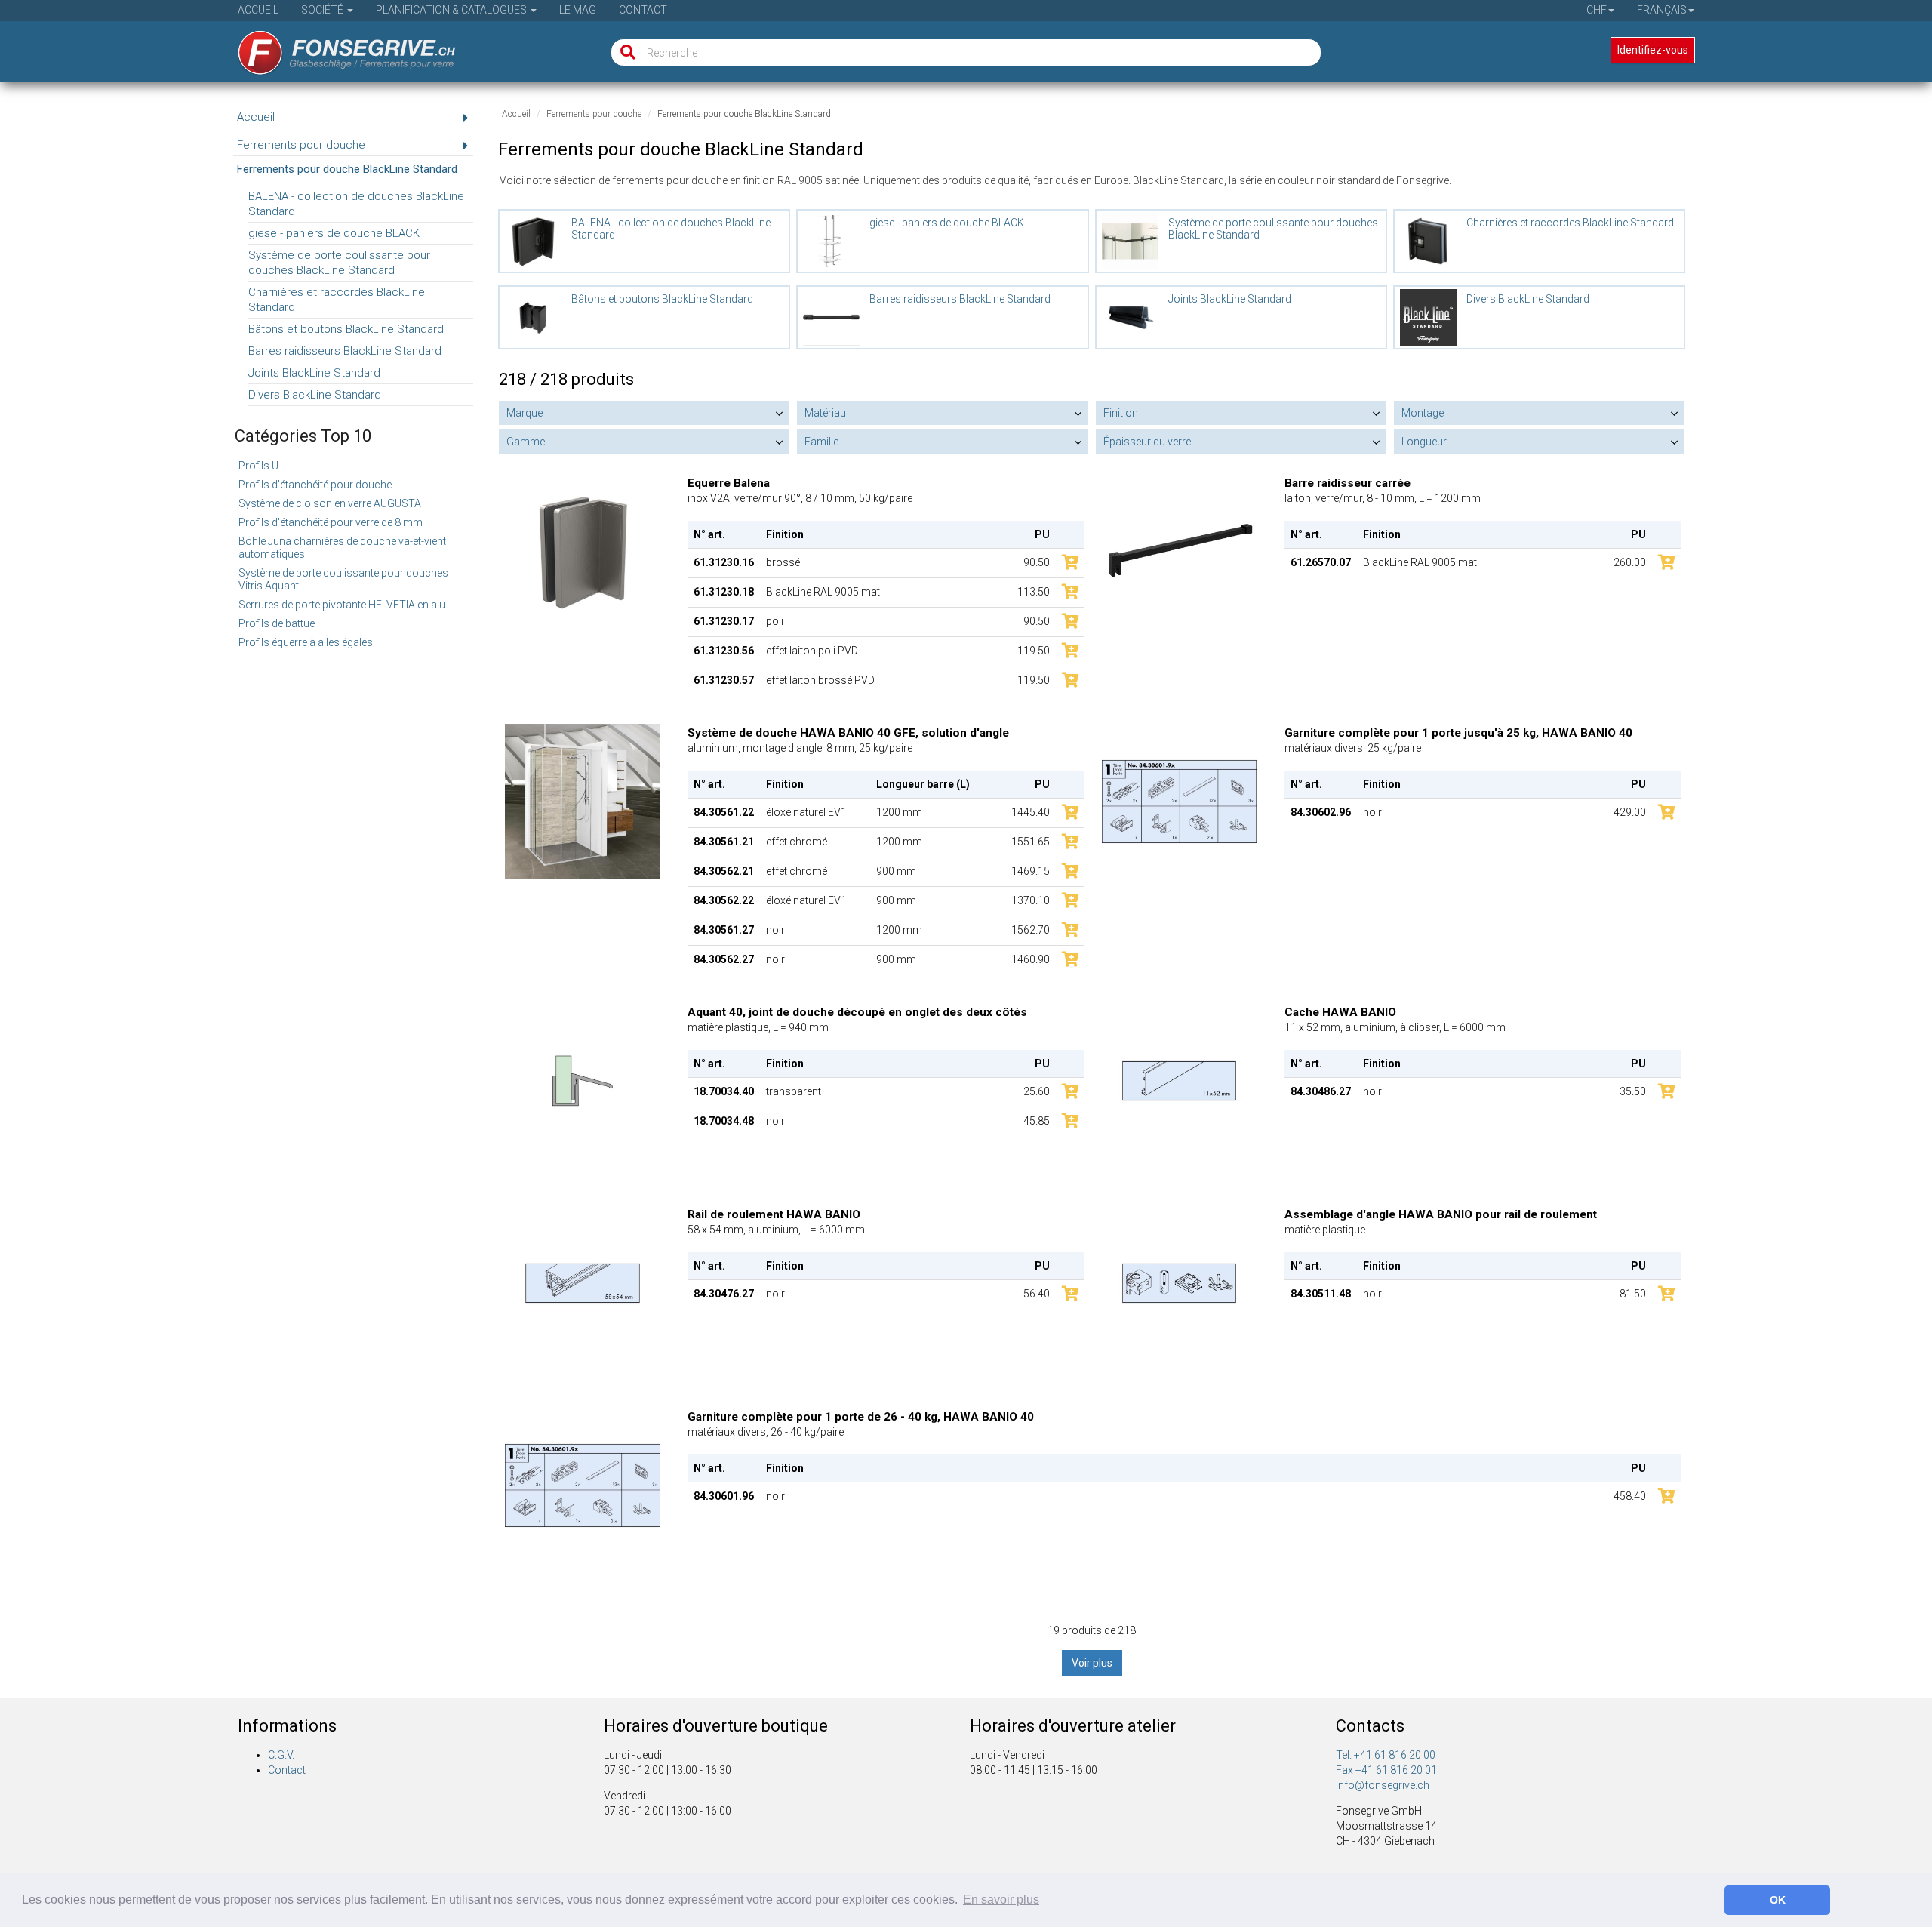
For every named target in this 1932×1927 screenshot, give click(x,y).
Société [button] (323, 10)
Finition (1121, 413)
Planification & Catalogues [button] (452, 10)
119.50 (1034, 651)
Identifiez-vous (1653, 50)
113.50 (1034, 592)
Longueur (1424, 442)
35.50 (1633, 1091)
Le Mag (578, 10)
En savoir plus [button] (1001, 1899)
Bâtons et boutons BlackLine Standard (346, 329)
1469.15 (1031, 871)
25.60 (1037, 1091)
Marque (525, 413)
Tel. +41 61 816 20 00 (1386, 1755)
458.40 (1630, 1496)
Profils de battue (277, 623)
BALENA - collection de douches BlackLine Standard (356, 204)
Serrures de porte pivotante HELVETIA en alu (342, 605)
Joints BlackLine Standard (314, 373)
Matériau (825, 413)
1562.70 (1031, 930)
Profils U (258, 466)
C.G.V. (281, 1755)
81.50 (1633, 1294)
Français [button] (1662, 10)
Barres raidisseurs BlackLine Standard (345, 351)
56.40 (1037, 1294)
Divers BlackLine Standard (315, 395)
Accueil (258, 10)
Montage (1423, 413)
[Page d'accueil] (336, 48)
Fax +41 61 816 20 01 (1386, 1770)
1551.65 (1031, 842)
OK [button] (1778, 1900)
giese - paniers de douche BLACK (334, 233)
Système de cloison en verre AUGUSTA (330, 503)
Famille (821, 442)
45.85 (1037, 1121)
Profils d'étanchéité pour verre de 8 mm (331, 522)
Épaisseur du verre (1147, 442)
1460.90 (1031, 959)
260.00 (1630, 562)
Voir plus (1092, 1663)
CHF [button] (1597, 10)
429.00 (1630, 812)
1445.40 (1031, 812)
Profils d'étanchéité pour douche (315, 485)
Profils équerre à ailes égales (306, 642)
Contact (643, 10)
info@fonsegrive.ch (1383, 1785)
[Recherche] (625, 52)
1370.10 (1031, 900)
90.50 (1037, 562)
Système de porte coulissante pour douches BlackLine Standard (339, 263)
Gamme (526, 442)
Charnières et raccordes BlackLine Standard (337, 300)
